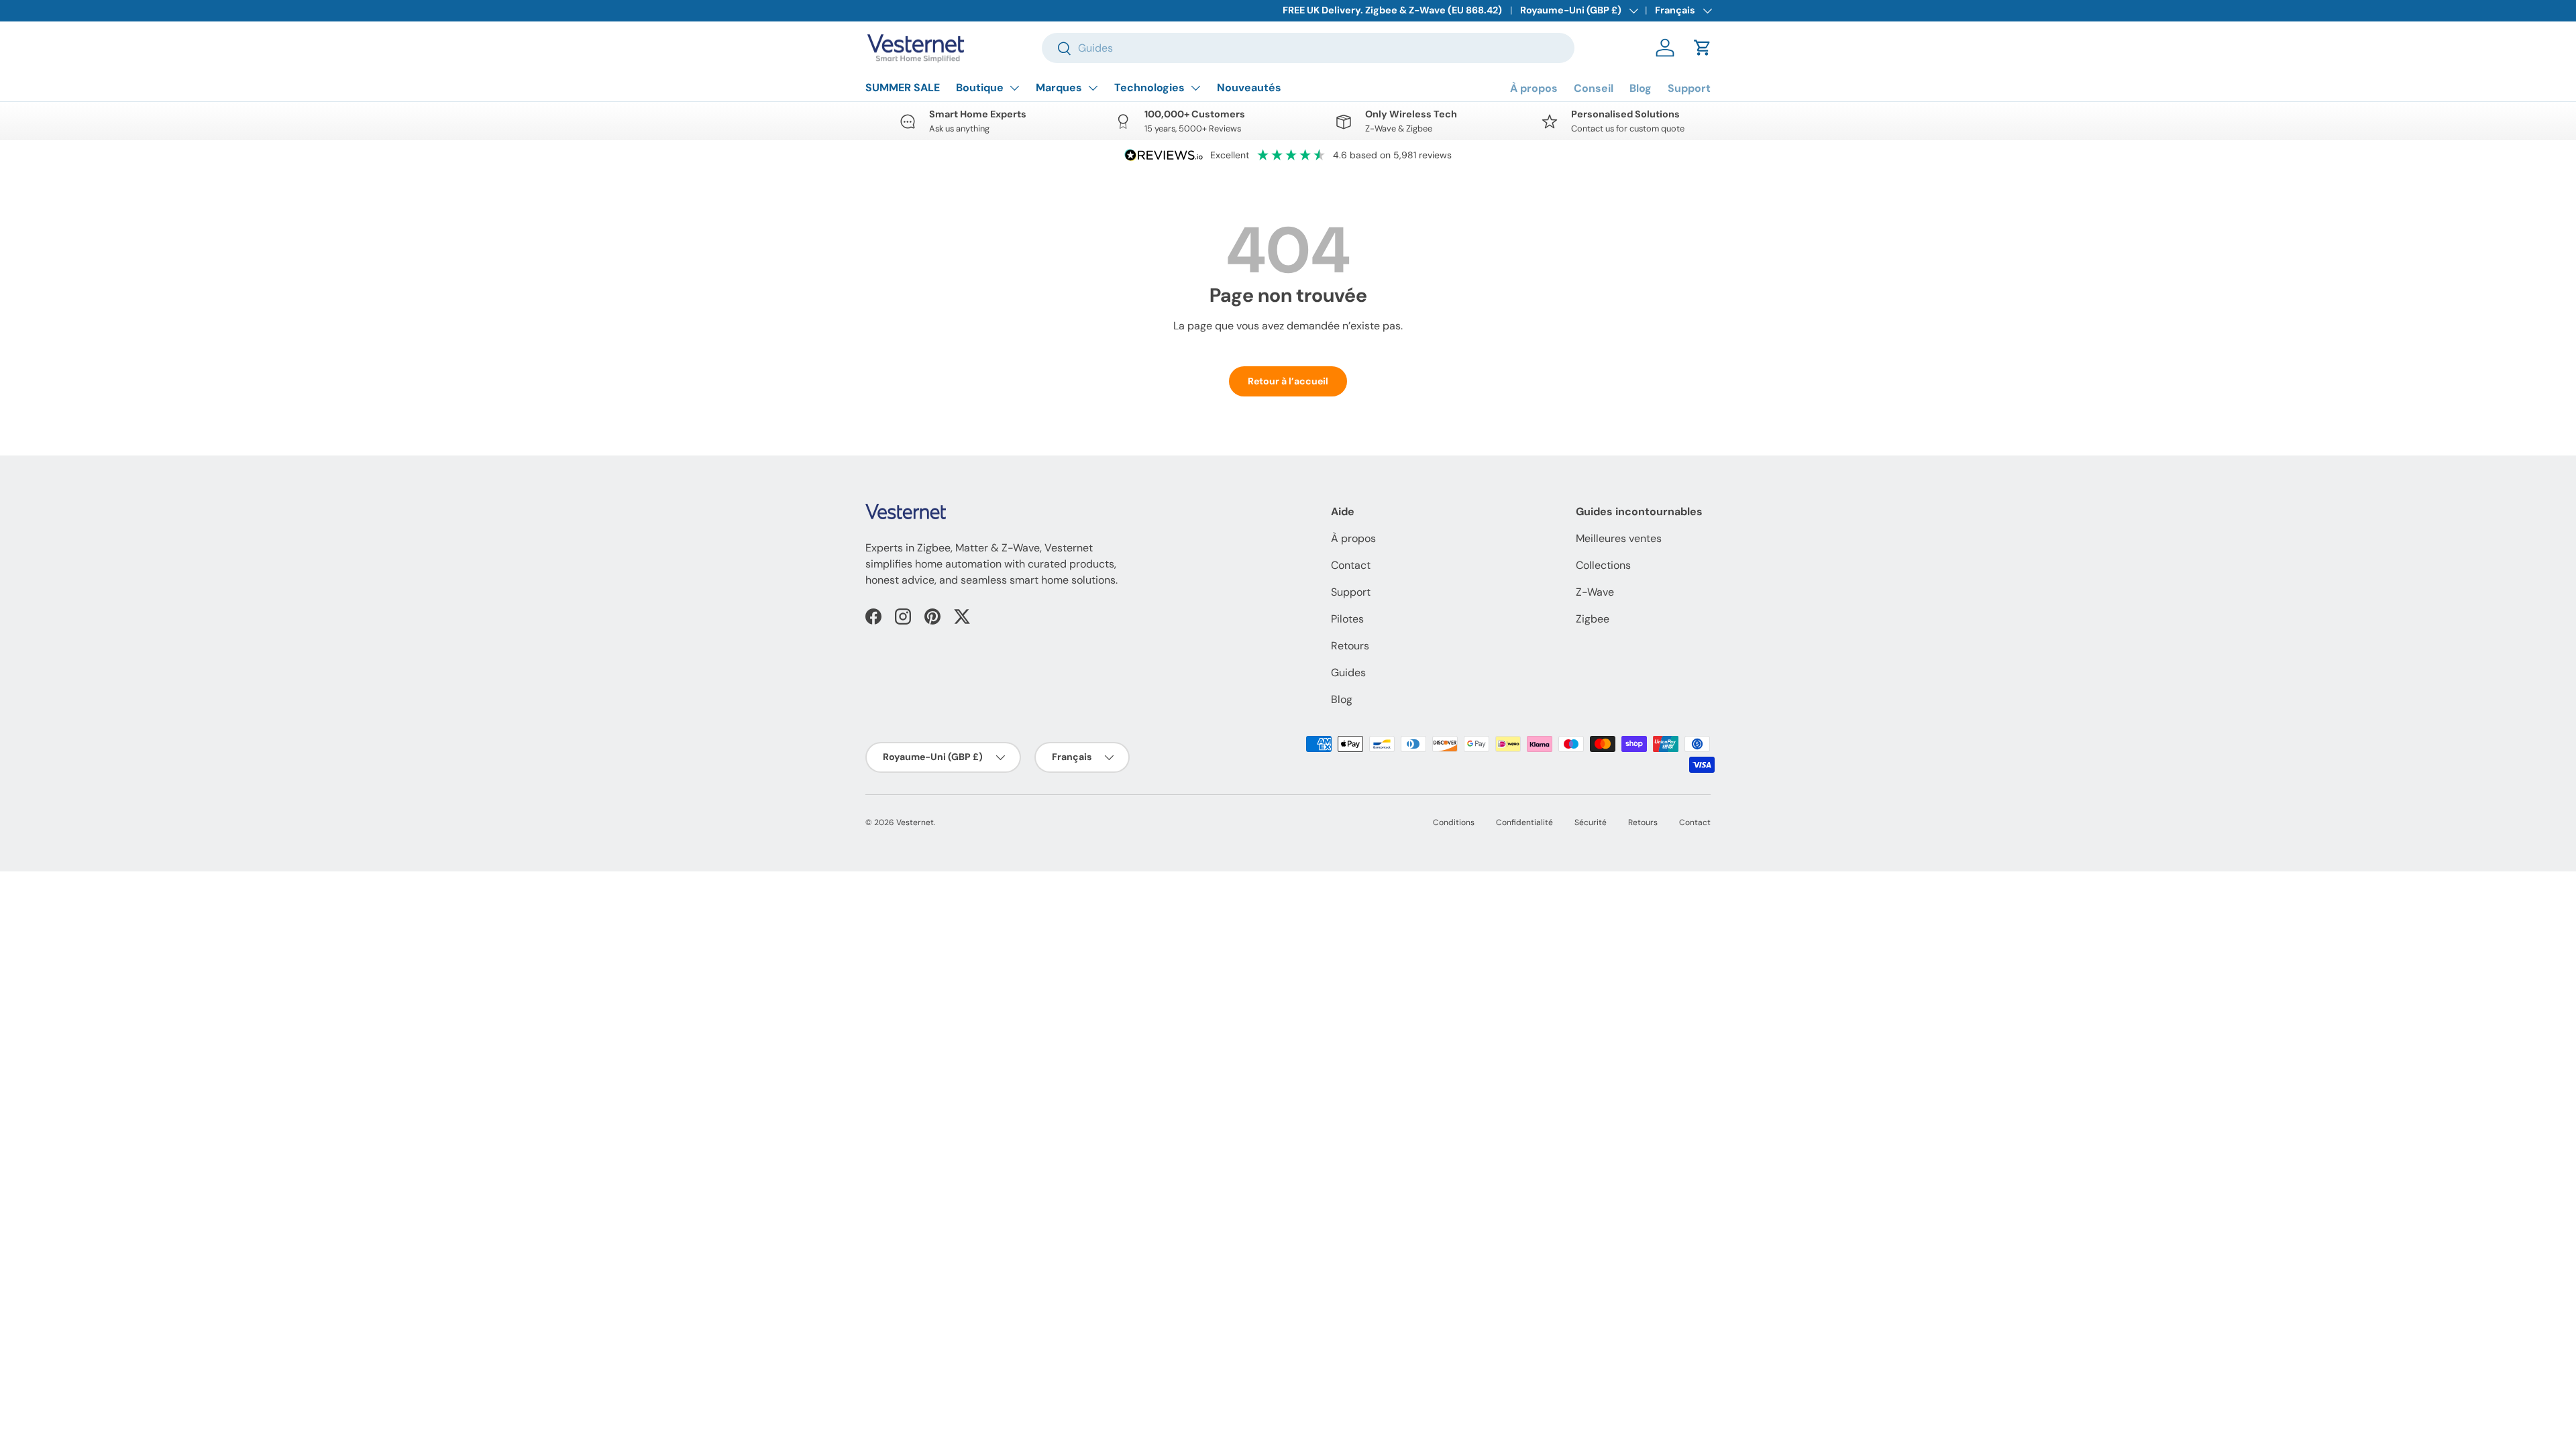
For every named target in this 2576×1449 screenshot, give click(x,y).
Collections (1603, 565)
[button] (1703, 48)
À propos (1534, 88)
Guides (1348, 673)
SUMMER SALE (903, 88)
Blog (1641, 88)
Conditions (1454, 822)
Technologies (1149, 88)
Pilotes (1347, 619)
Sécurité (1591, 822)
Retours (1350, 646)
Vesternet (915, 822)
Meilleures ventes (1619, 538)
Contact (1351, 565)
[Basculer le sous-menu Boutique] (1014, 88)
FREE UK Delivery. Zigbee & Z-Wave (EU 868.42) (1392, 10)
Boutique (980, 88)
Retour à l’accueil (1288, 381)
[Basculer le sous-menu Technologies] (1195, 88)
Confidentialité (1524, 822)
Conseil (1594, 88)
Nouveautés (1249, 88)
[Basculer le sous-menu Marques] (1093, 88)
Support (1689, 88)
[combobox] (1308, 48)
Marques (1059, 88)
